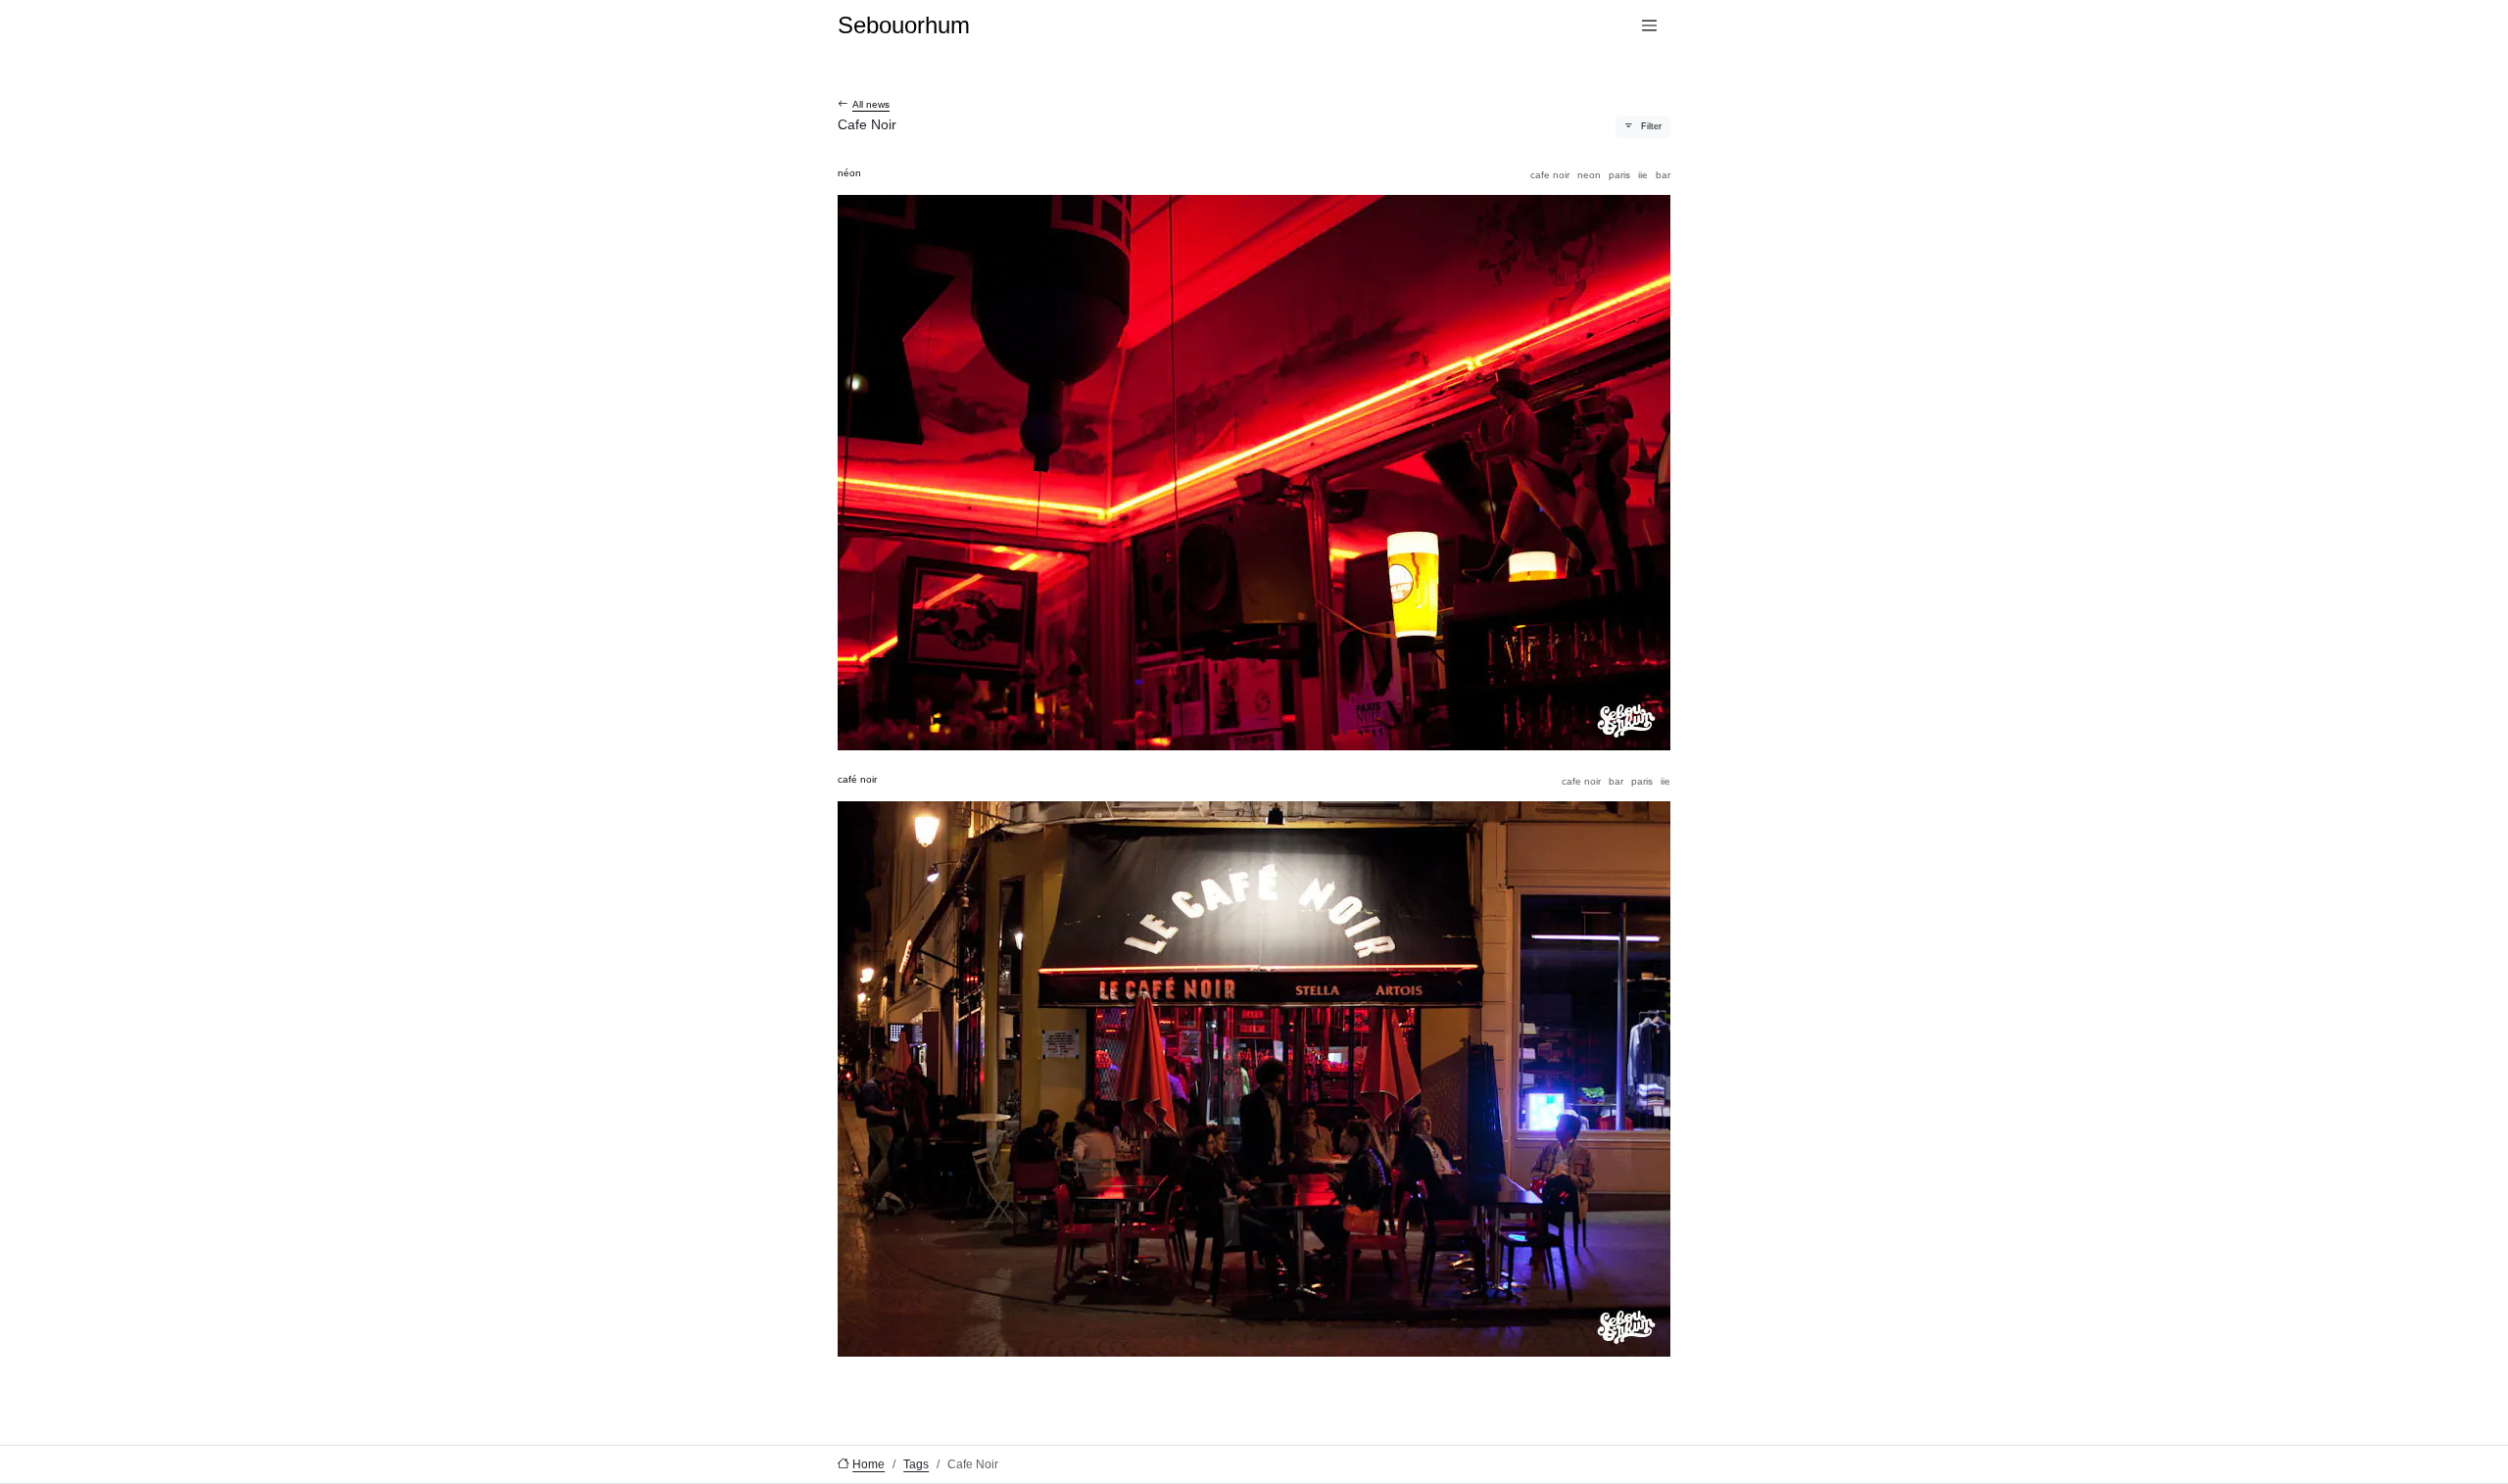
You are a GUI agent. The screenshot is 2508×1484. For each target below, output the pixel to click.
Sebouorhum (904, 25)
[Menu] (1649, 26)
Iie (1643, 175)
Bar (1663, 175)
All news (871, 104)
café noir (857, 779)
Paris (1619, 175)
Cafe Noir (1550, 175)
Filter (1651, 126)
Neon (1589, 175)
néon (849, 173)
